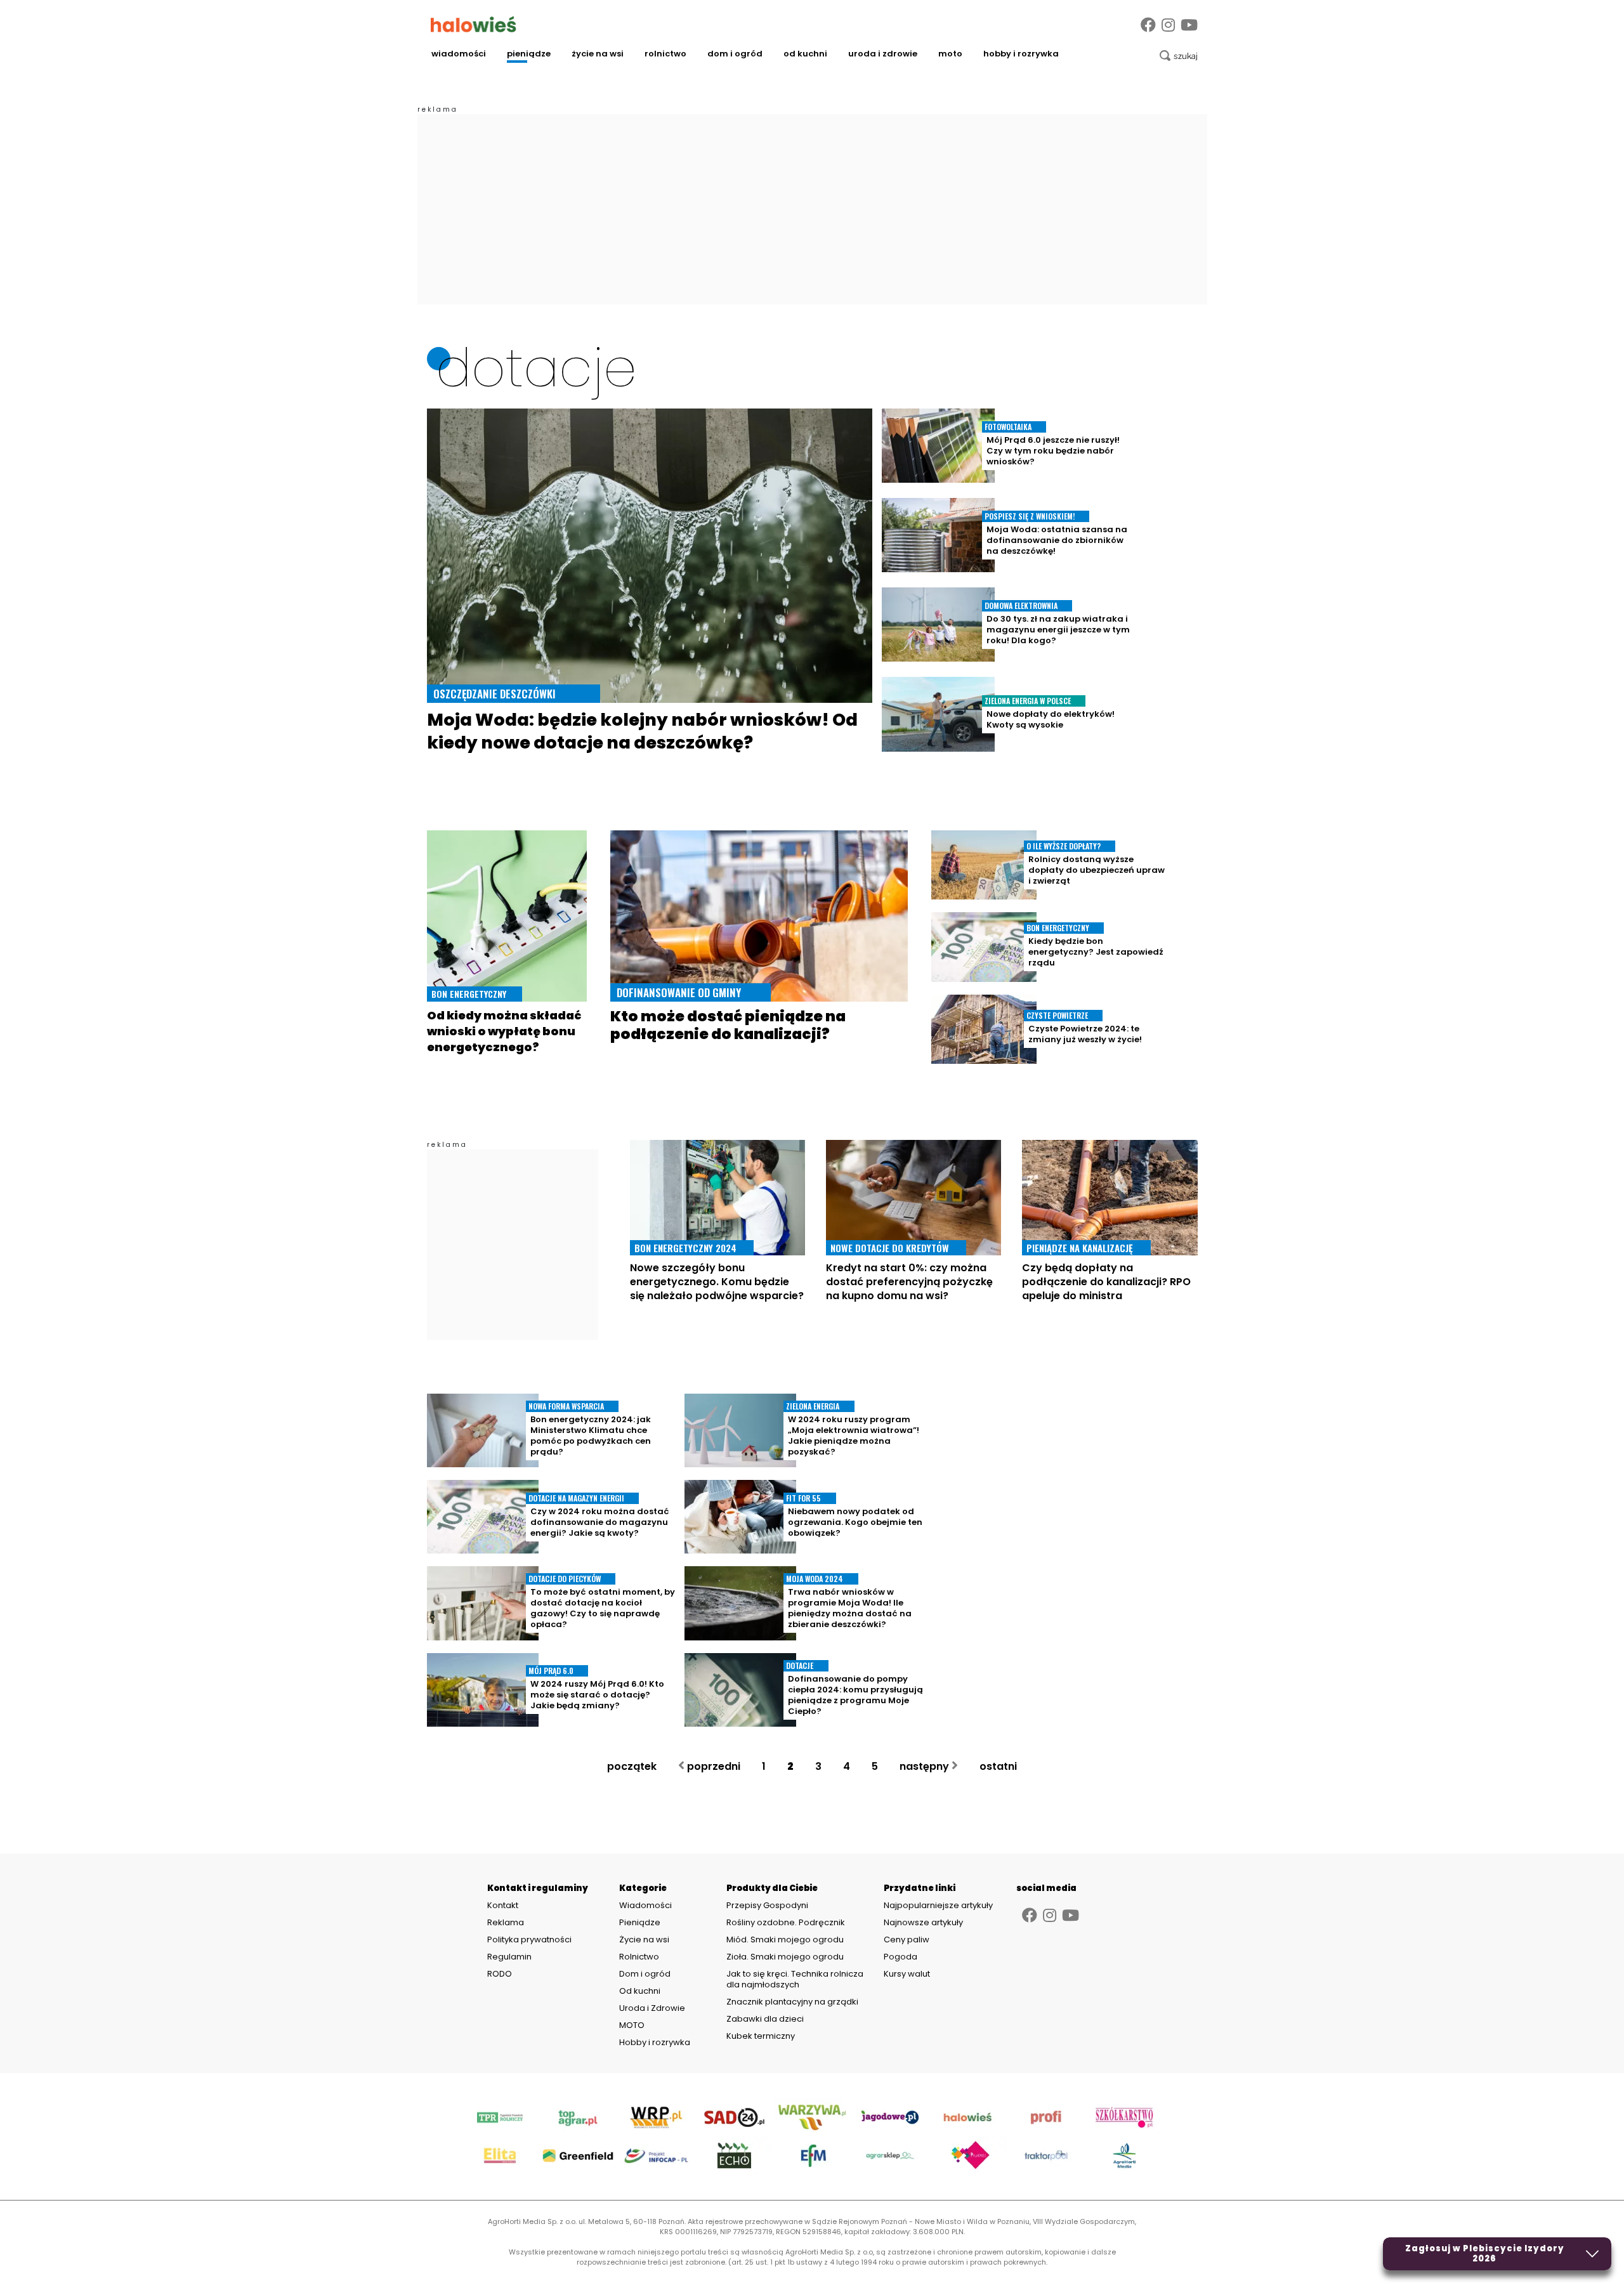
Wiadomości (459, 54)
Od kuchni (805, 54)
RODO (500, 1974)
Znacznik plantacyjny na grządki (793, 2002)
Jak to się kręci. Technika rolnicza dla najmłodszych (795, 1979)
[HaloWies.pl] (474, 24)
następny (926, 1766)
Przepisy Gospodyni (767, 1905)
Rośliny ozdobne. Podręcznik (787, 1922)
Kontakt (503, 1906)
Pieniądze (529, 54)
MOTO (950, 54)
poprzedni (712, 1766)
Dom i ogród (735, 54)
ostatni (999, 1766)
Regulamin (509, 1957)
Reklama (506, 1923)
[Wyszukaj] (1179, 56)
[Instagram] (1168, 25)
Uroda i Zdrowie (883, 54)
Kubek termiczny (762, 2036)
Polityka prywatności (529, 1940)
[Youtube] (1189, 25)
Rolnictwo (665, 54)
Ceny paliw (907, 1940)
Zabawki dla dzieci (765, 2019)
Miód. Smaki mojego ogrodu (785, 1940)
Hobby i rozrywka (1021, 54)
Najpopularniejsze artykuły (938, 1905)
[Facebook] (1148, 25)
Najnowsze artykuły (923, 1922)
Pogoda (900, 1957)
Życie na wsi (598, 54)
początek (631, 1766)
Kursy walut (907, 1974)
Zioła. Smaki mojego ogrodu (785, 1957)
